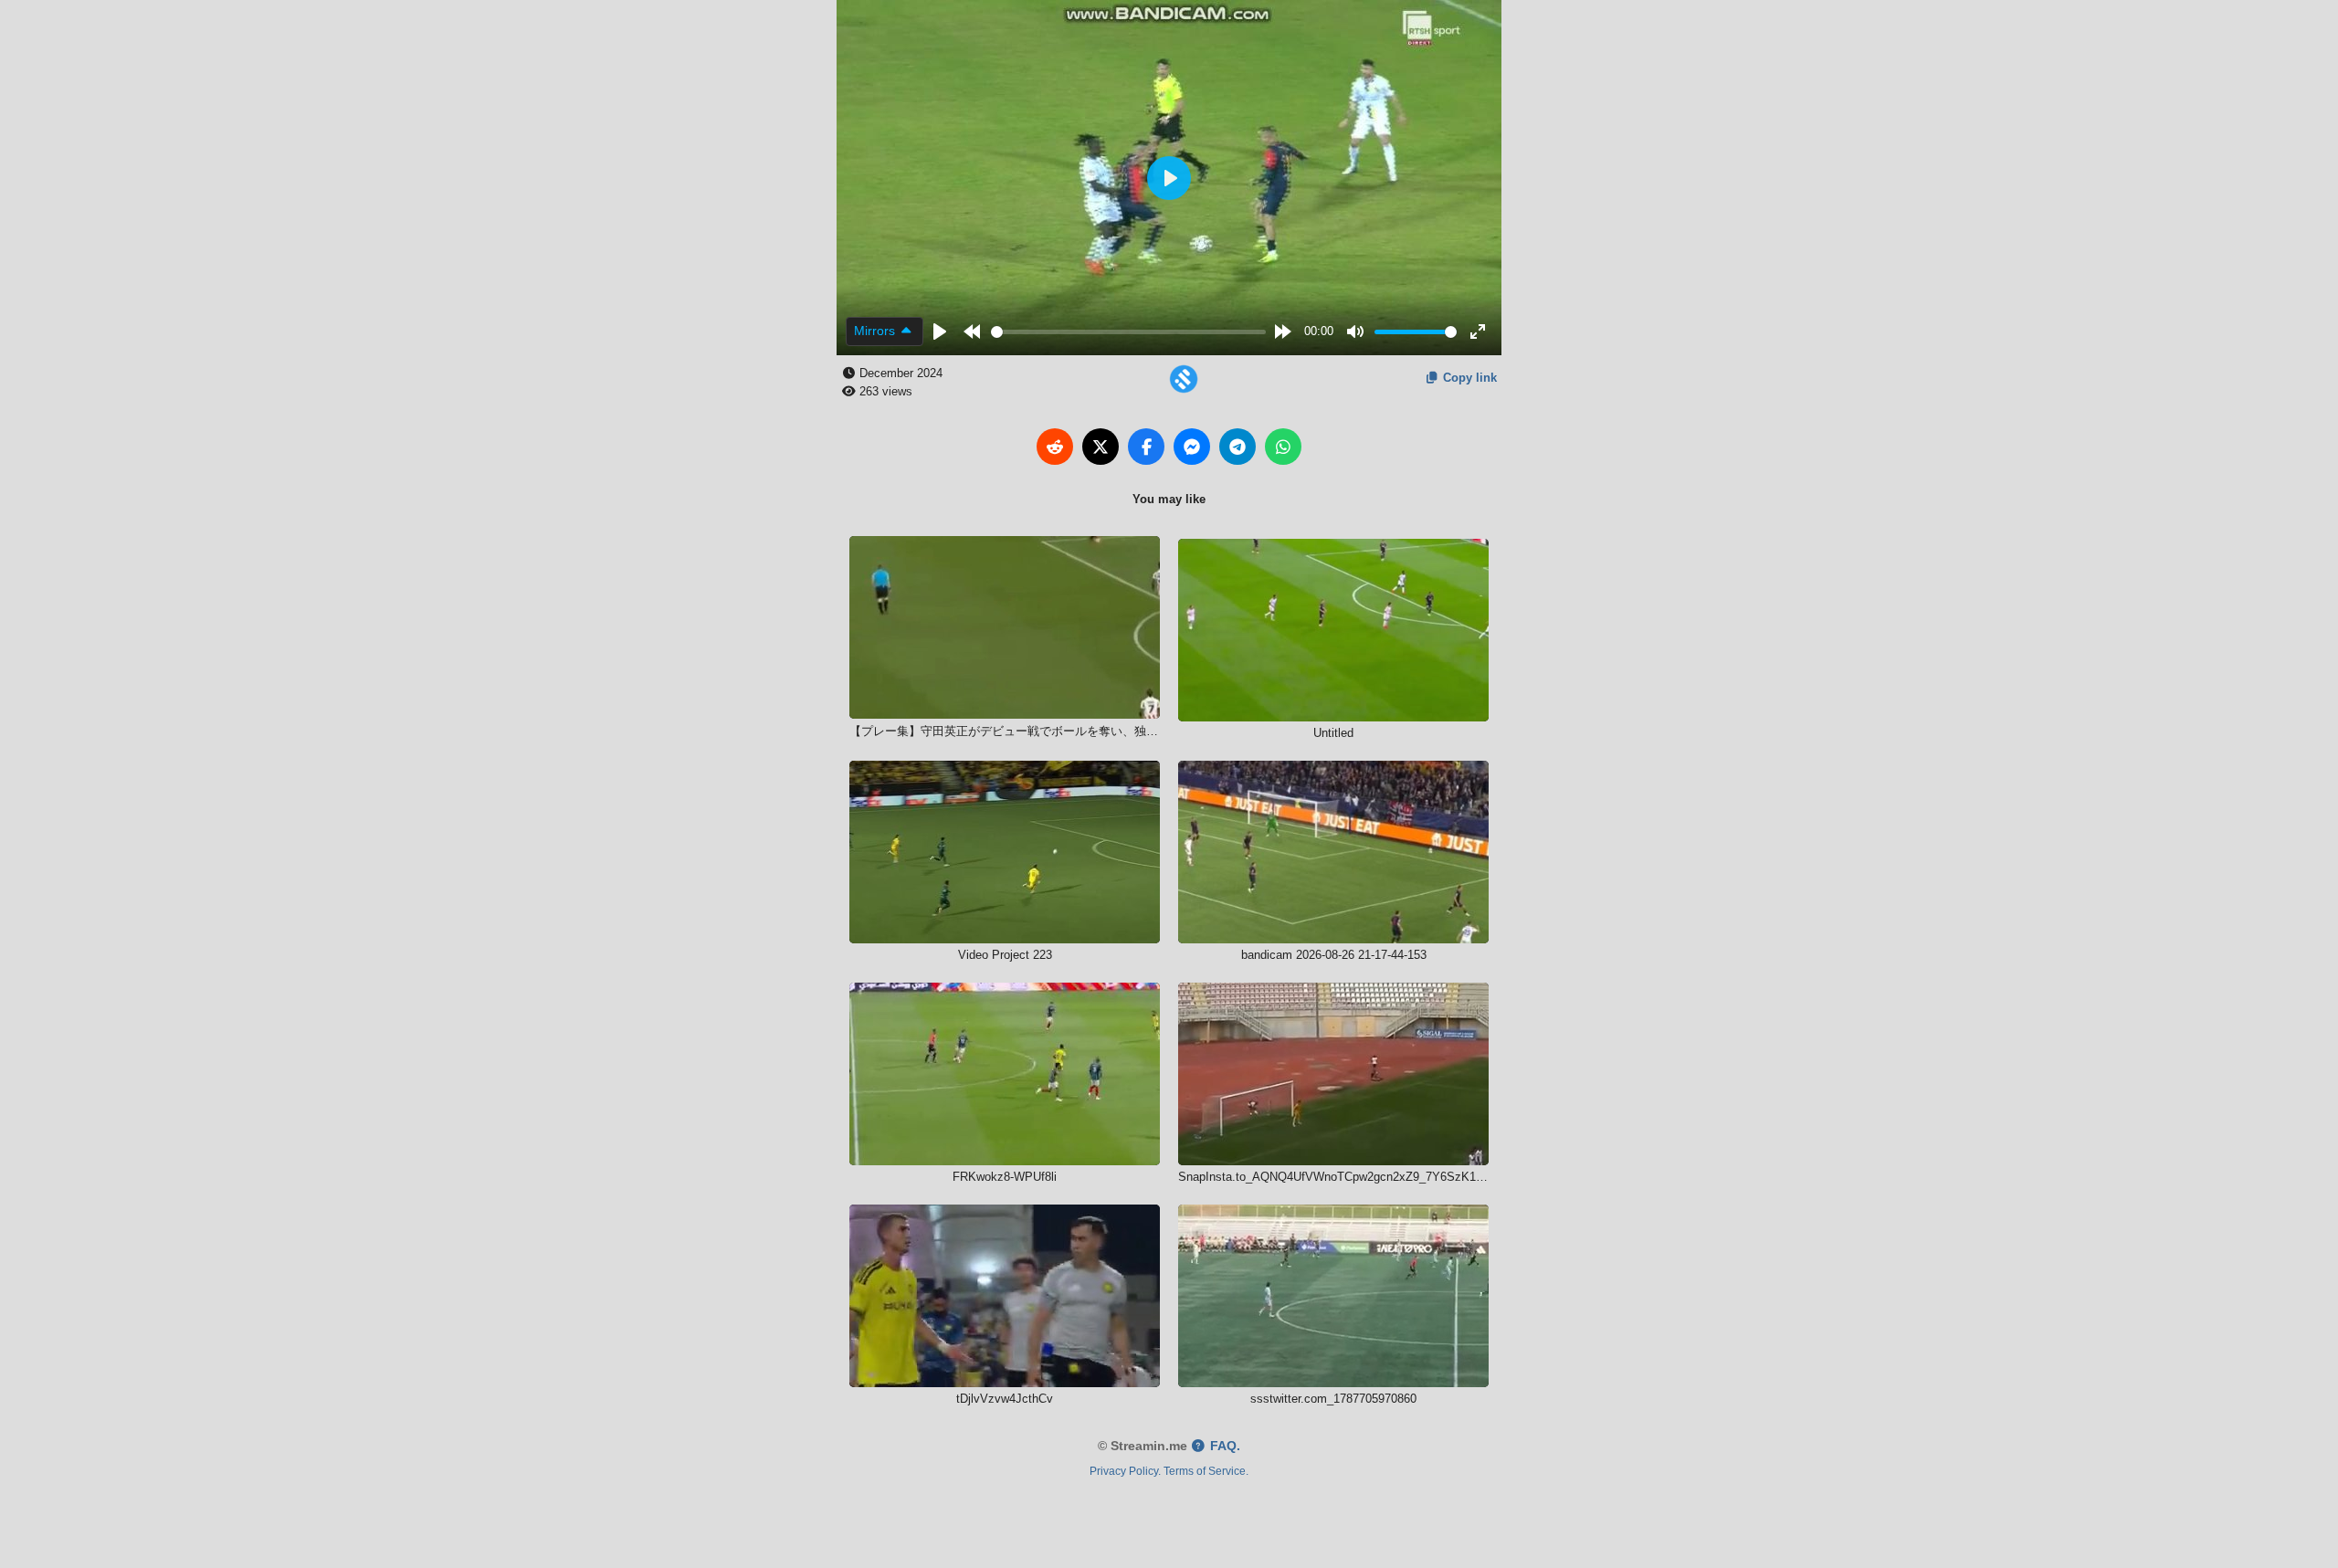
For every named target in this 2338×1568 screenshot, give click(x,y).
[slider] (1129, 332)
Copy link (1468, 378)
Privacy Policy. (1125, 1471)
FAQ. (1223, 1446)
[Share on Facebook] (1146, 447)
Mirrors (876, 331)
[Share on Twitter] (1101, 447)
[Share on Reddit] (1055, 447)
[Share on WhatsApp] (1283, 447)
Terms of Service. (1206, 1471)
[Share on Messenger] (1192, 447)
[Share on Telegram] (1237, 447)
